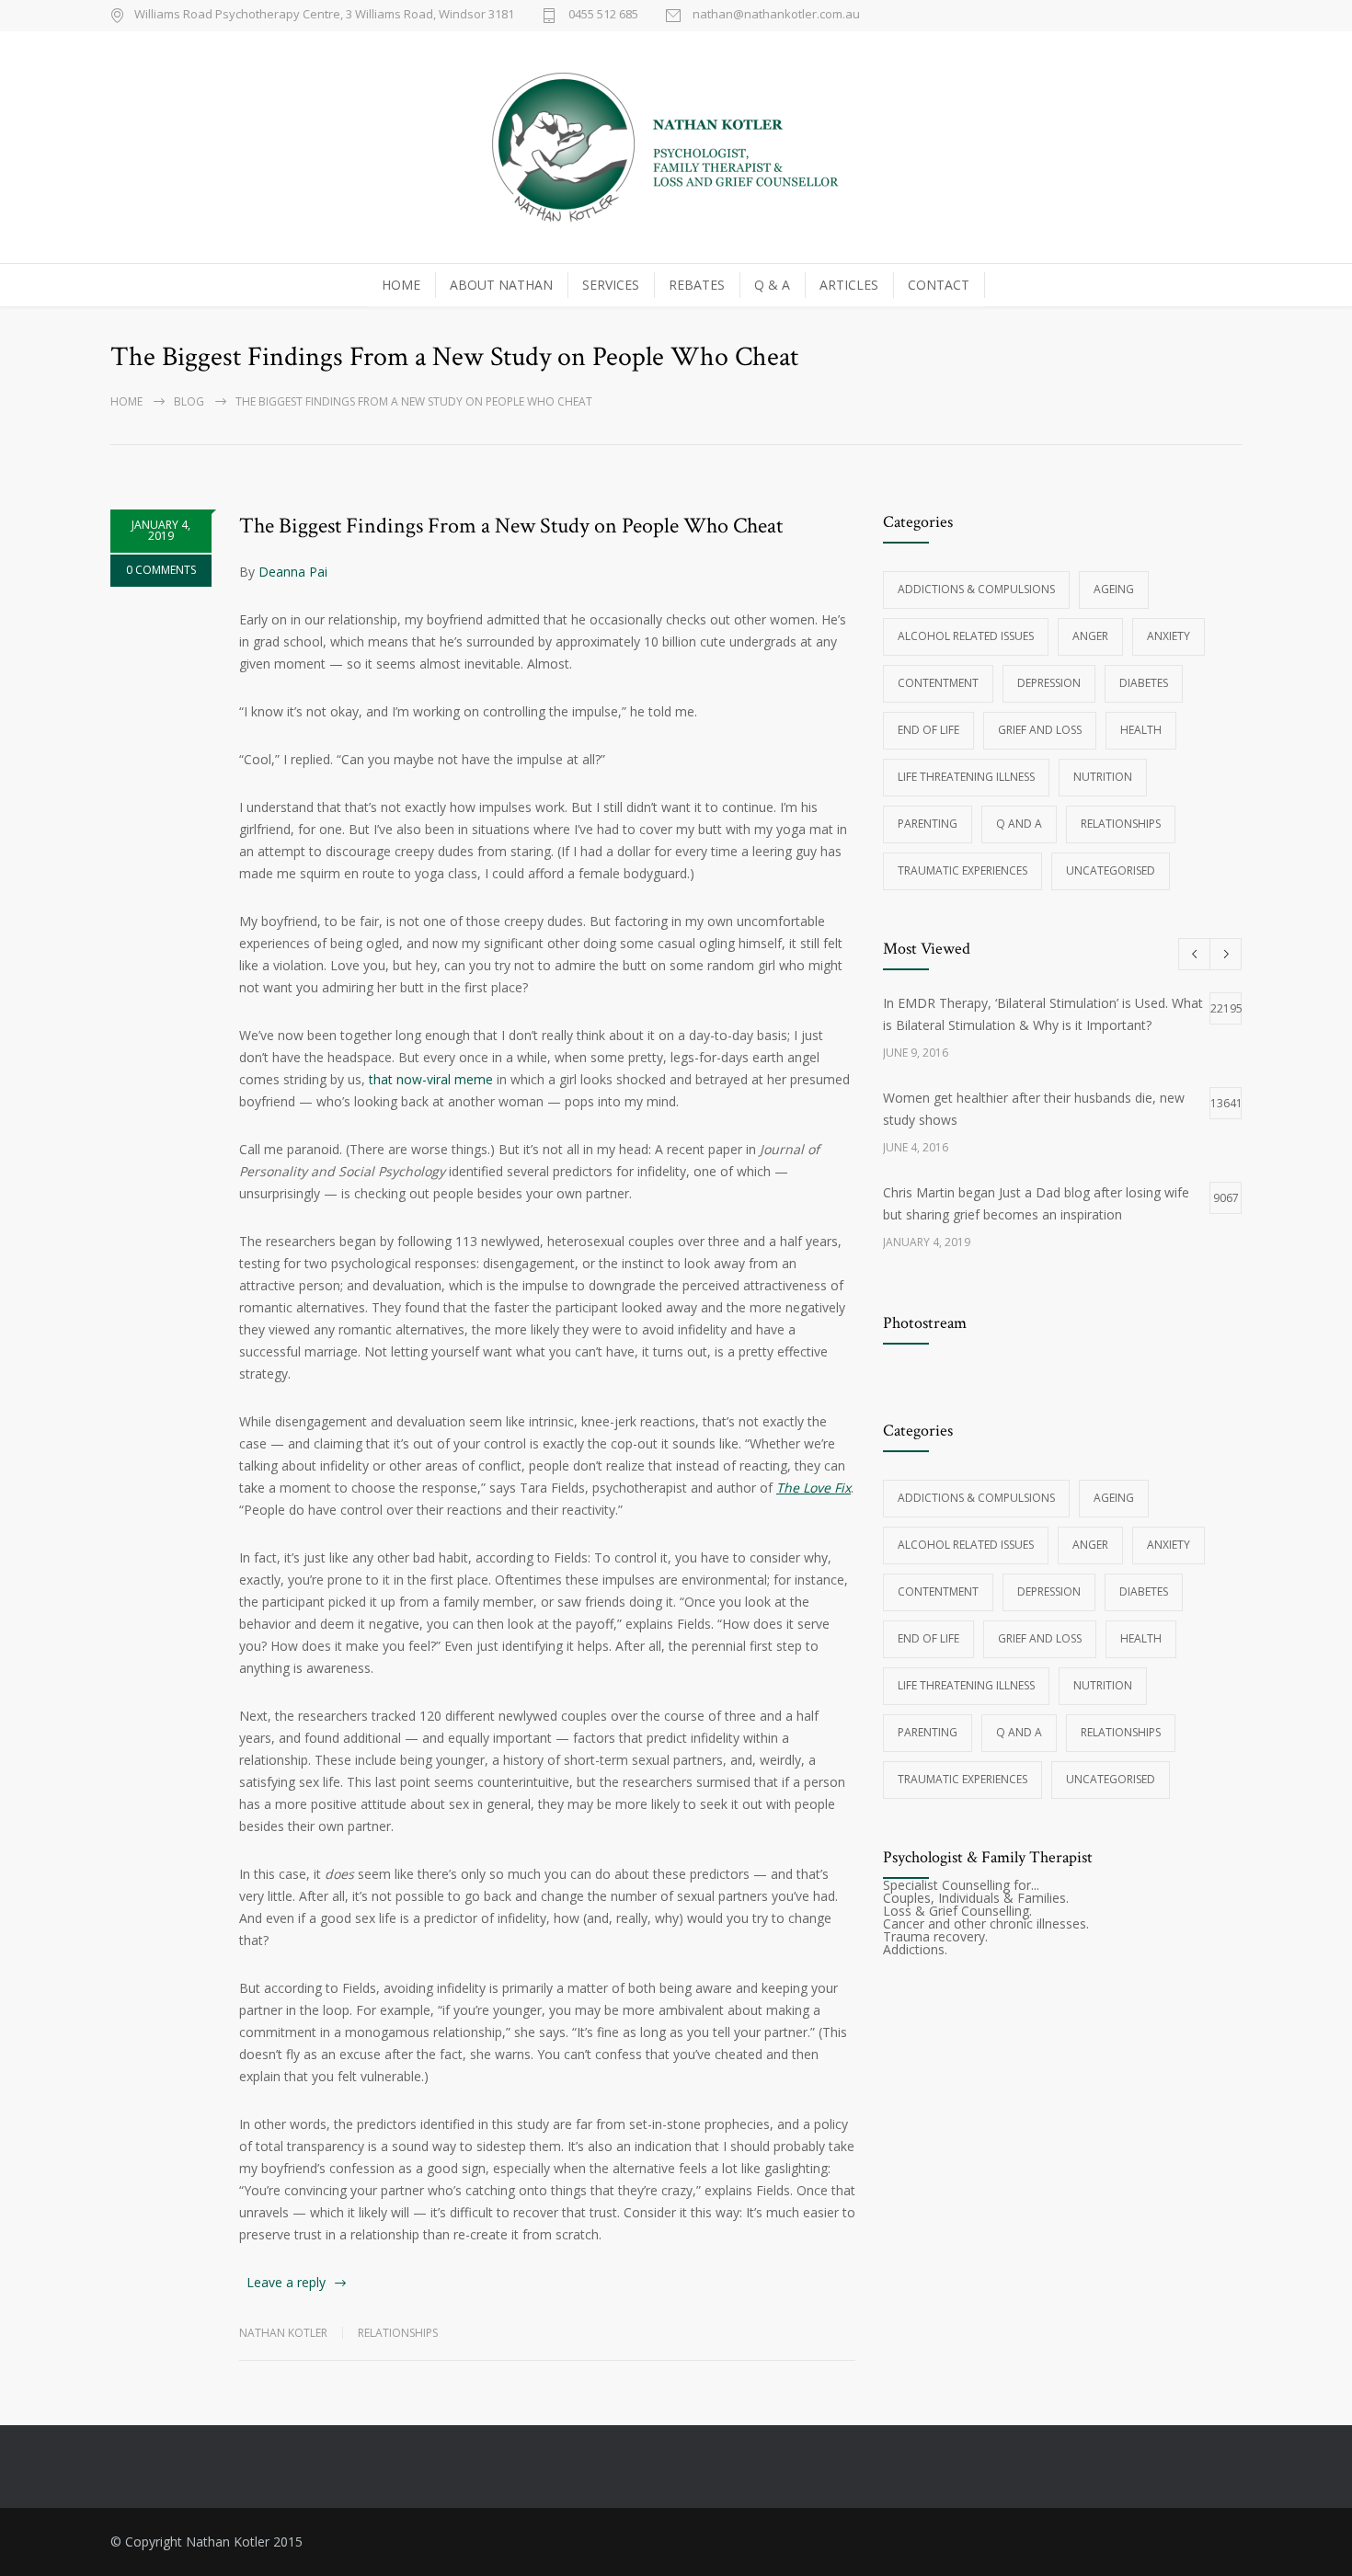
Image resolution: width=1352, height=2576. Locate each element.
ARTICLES (849, 285)
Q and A (1019, 824)
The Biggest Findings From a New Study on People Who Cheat (511, 526)
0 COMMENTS (161, 570)
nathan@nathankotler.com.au (776, 15)
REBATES (697, 285)
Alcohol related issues (966, 636)
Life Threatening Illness (966, 777)
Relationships (398, 2333)
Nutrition (1103, 777)
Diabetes (1144, 683)
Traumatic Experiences (962, 870)
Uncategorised (1111, 870)
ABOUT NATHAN (501, 285)
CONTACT (939, 285)
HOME (401, 285)
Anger (1090, 636)
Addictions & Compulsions (976, 589)
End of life (928, 730)
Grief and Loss (1040, 730)
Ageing (1114, 589)
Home (126, 401)
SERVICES (611, 285)
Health (1141, 730)
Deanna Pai (293, 572)
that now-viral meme (431, 1079)
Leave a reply (286, 2282)
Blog (189, 401)
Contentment (938, 683)
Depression (1049, 683)
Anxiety (1169, 636)
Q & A (772, 285)
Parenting (928, 824)
